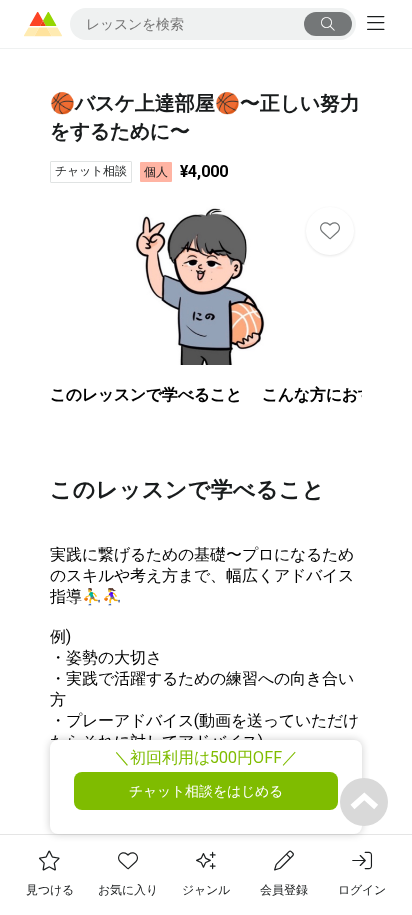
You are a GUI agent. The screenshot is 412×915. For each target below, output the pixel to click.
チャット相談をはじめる (206, 791)
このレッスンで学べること (146, 394)
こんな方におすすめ (334, 394)
